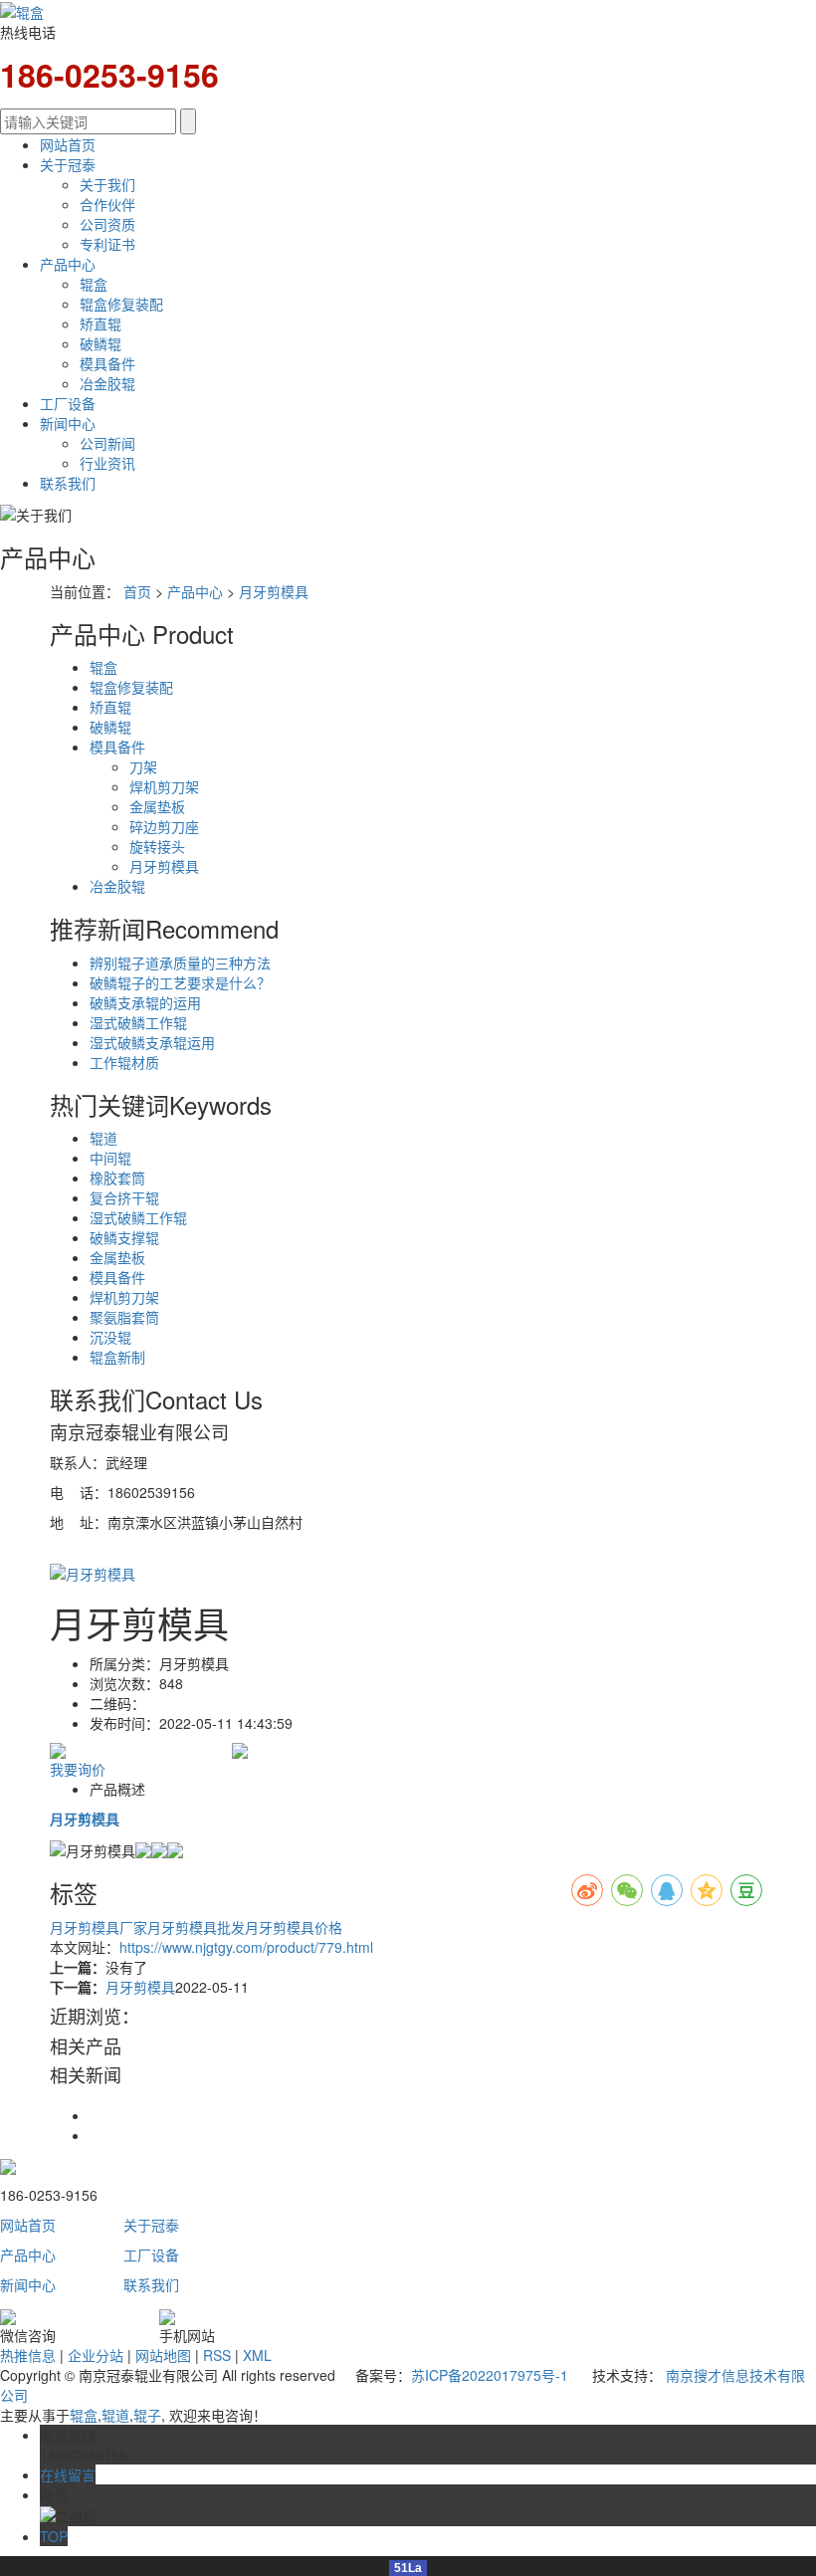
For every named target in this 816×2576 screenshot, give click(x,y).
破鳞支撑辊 (124, 1237)
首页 (137, 591)
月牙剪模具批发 (196, 1927)
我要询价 (78, 1769)
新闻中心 (68, 423)
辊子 (147, 2415)
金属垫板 (157, 806)
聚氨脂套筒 (124, 1317)
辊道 (103, 1138)
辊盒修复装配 (121, 304)
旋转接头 (157, 846)
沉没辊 (110, 1337)
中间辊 (110, 1158)
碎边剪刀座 (164, 826)
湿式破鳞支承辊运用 (152, 1042)
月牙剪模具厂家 (99, 1927)
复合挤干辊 (124, 1197)
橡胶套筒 (117, 1178)
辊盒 (94, 284)
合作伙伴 (107, 204)
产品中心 (68, 264)
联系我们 (68, 483)
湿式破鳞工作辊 (138, 1022)
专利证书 (107, 244)
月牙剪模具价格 (294, 1927)
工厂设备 (68, 403)
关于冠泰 (68, 164)
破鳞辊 (101, 343)
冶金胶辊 (107, 383)
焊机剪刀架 (164, 786)
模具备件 (107, 363)
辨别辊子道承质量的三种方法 (180, 963)
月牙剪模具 (274, 591)
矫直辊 (101, 323)
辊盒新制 (117, 1357)
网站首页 (68, 144)
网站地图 (163, 2355)
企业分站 (96, 2355)
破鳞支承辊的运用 (145, 1002)
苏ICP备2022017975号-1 (490, 2375)
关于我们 (107, 184)
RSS (217, 2355)
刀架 (143, 766)
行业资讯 (107, 463)
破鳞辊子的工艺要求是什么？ (180, 982)
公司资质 (107, 224)
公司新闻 (107, 443)
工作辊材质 (124, 1062)
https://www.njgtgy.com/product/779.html (246, 1947)
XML (257, 2355)
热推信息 (28, 2355)
